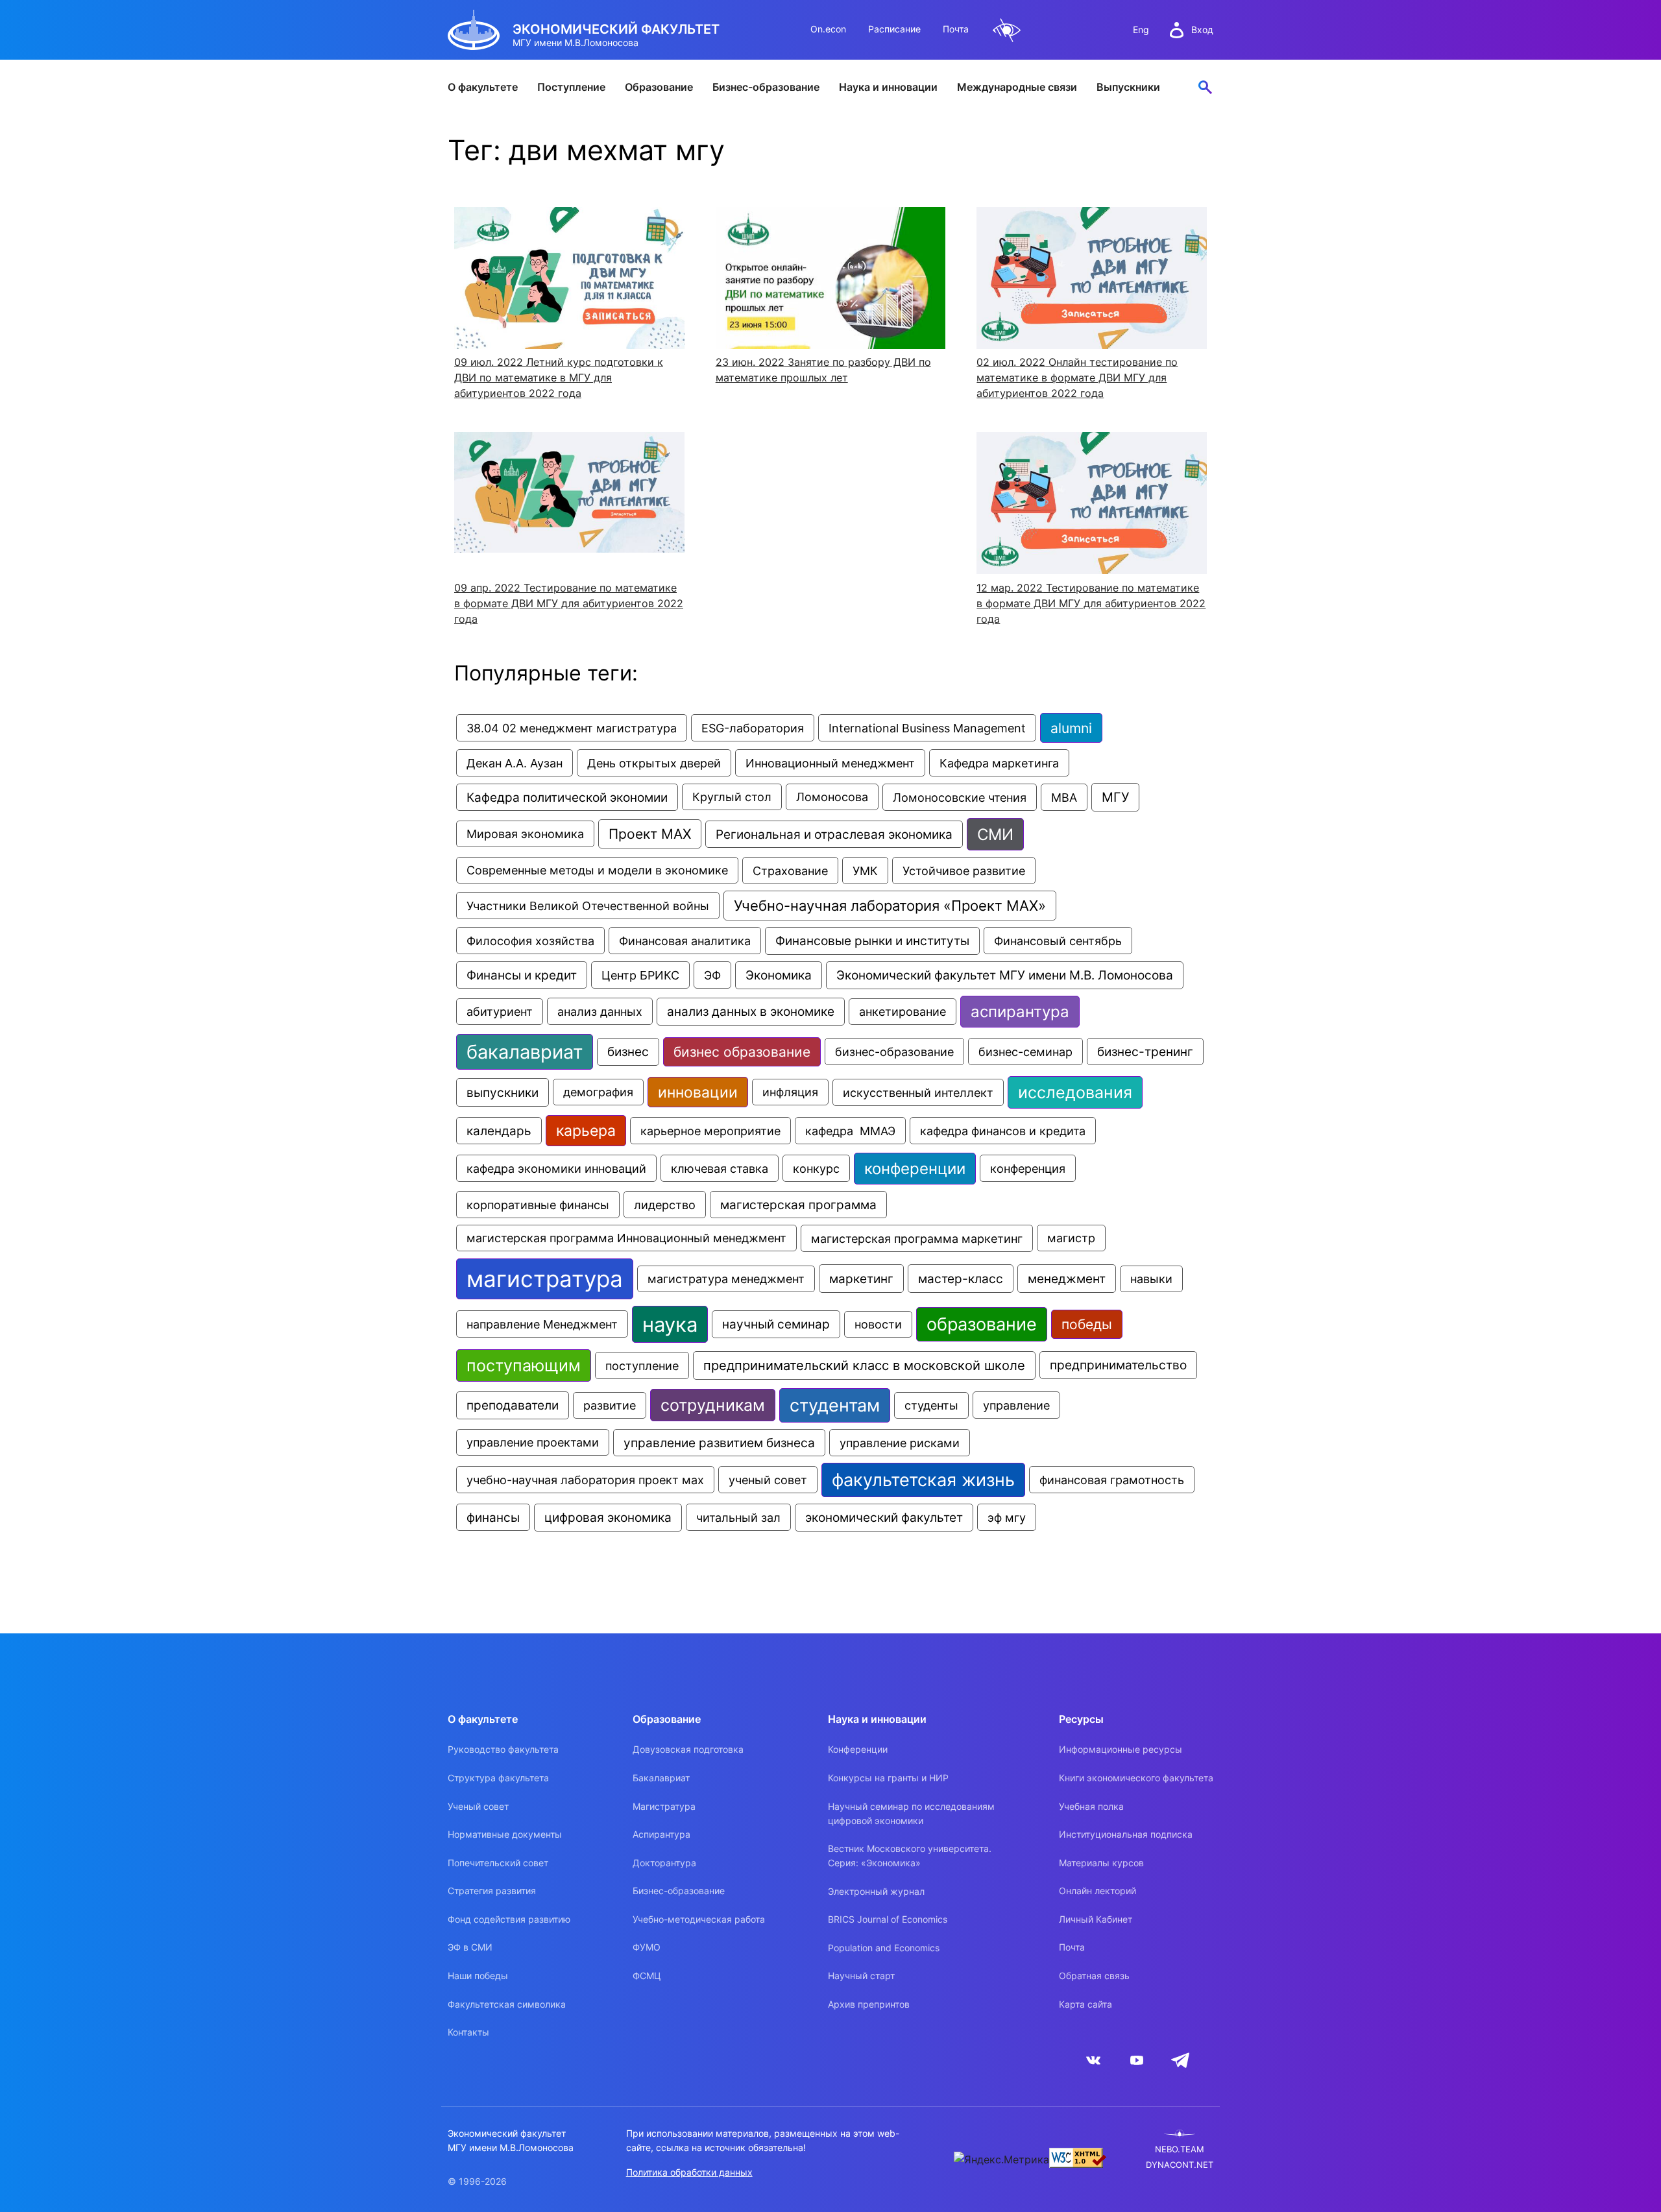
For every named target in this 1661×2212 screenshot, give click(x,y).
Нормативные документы (505, 1834)
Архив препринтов (869, 2004)
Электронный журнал (876, 1891)
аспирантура (1020, 1012)
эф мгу (1007, 1517)
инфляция (790, 1092)
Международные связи (1017, 87)
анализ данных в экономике (751, 1012)
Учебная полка (1091, 1806)
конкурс (816, 1168)
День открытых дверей (654, 763)
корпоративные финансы (538, 1205)
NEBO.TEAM (1180, 2149)
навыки (1151, 1279)
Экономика (779, 975)
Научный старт (861, 1976)
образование (982, 1324)
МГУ (1115, 797)
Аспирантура (661, 1834)
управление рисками (900, 1443)
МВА (1064, 797)
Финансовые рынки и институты (872, 941)
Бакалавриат (661, 1778)
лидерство (665, 1205)
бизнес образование (742, 1052)
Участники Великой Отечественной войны (588, 906)
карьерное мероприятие (710, 1131)
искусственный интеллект (918, 1092)
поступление (642, 1365)
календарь (499, 1131)
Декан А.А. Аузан (515, 763)
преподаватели (513, 1405)
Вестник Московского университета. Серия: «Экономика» (910, 1856)
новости (878, 1324)
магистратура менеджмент (726, 1279)
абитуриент (500, 1012)
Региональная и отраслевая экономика (834, 834)
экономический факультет (884, 1518)
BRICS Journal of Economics (888, 1919)
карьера (586, 1131)
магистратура (545, 1279)
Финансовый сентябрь (1058, 941)
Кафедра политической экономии (567, 797)
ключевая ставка (720, 1168)
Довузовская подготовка (688, 1749)
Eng (1141, 30)
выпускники (503, 1092)
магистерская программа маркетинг (917, 1238)
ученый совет (768, 1480)
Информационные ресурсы (1121, 1749)
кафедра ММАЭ (850, 1131)
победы (1087, 1324)
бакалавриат (525, 1052)
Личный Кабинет (1096, 1919)
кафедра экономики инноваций (556, 1168)
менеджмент (1067, 1279)
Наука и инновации (888, 87)
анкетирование (903, 1012)
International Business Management (927, 728)
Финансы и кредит (522, 975)
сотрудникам (713, 1405)
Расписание (894, 29)
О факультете (483, 87)
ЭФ (712, 975)
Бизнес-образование (766, 87)
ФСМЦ (647, 1976)
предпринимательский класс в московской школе (864, 1365)
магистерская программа (798, 1205)
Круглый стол (732, 797)
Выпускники (1128, 87)
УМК (865, 871)
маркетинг (861, 1279)
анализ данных (600, 1011)
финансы (493, 1517)
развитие (610, 1405)
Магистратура (664, 1806)
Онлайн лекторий (1097, 1891)
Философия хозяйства (530, 941)
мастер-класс (961, 1279)
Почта (956, 29)
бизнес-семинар (1025, 1052)
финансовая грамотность (1112, 1480)
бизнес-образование (894, 1052)
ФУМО (647, 1947)
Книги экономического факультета (1136, 1778)
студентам (835, 1405)
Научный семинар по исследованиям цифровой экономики (911, 1813)
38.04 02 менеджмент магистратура (572, 728)
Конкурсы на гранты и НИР (888, 1778)
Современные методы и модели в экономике (597, 870)
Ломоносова (832, 797)
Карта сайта (1085, 2004)
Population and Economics (884, 1948)
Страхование (790, 871)
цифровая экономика (608, 1518)
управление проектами (533, 1442)
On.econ (828, 29)
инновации (698, 1092)
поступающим (524, 1365)
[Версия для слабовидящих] (1007, 30)
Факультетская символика (507, 2004)
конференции (915, 1169)
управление (1016, 1405)
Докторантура (664, 1863)
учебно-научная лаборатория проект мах (585, 1480)
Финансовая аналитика (685, 941)
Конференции (858, 1749)
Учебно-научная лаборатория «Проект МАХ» (890, 906)
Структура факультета (498, 1778)
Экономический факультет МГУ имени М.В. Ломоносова (1005, 975)
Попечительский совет (498, 1863)
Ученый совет (478, 1806)
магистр (1071, 1238)
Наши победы (478, 1976)
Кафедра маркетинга (999, 763)
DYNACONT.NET (1180, 2165)
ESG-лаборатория (753, 728)
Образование (659, 87)
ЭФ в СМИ (470, 1947)
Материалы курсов (1101, 1863)
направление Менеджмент (542, 1324)
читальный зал (738, 1517)
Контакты (468, 2032)
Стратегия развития (492, 1891)
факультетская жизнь (923, 1480)
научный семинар (776, 1324)
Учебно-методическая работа (699, 1919)
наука (670, 1324)
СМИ (995, 834)
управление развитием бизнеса (719, 1443)
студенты (931, 1405)
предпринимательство (1118, 1365)
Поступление (571, 87)
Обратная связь (1094, 1976)
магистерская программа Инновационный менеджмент (626, 1238)
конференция (1028, 1168)
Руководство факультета (503, 1749)
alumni (1071, 728)
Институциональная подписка (1126, 1834)
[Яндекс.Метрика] (1001, 2159)
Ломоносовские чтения (960, 797)
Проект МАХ (650, 834)
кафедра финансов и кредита (1003, 1131)
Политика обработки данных (689, 2172)
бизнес (628, 1052)
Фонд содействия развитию (509, 1919)
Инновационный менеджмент (830, 763)
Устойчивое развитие (964, 871)
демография (598, 1092)
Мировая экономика (525, 834)
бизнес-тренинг (1145, 1052)
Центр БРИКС (640, 975)
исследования (1075, 1092)
